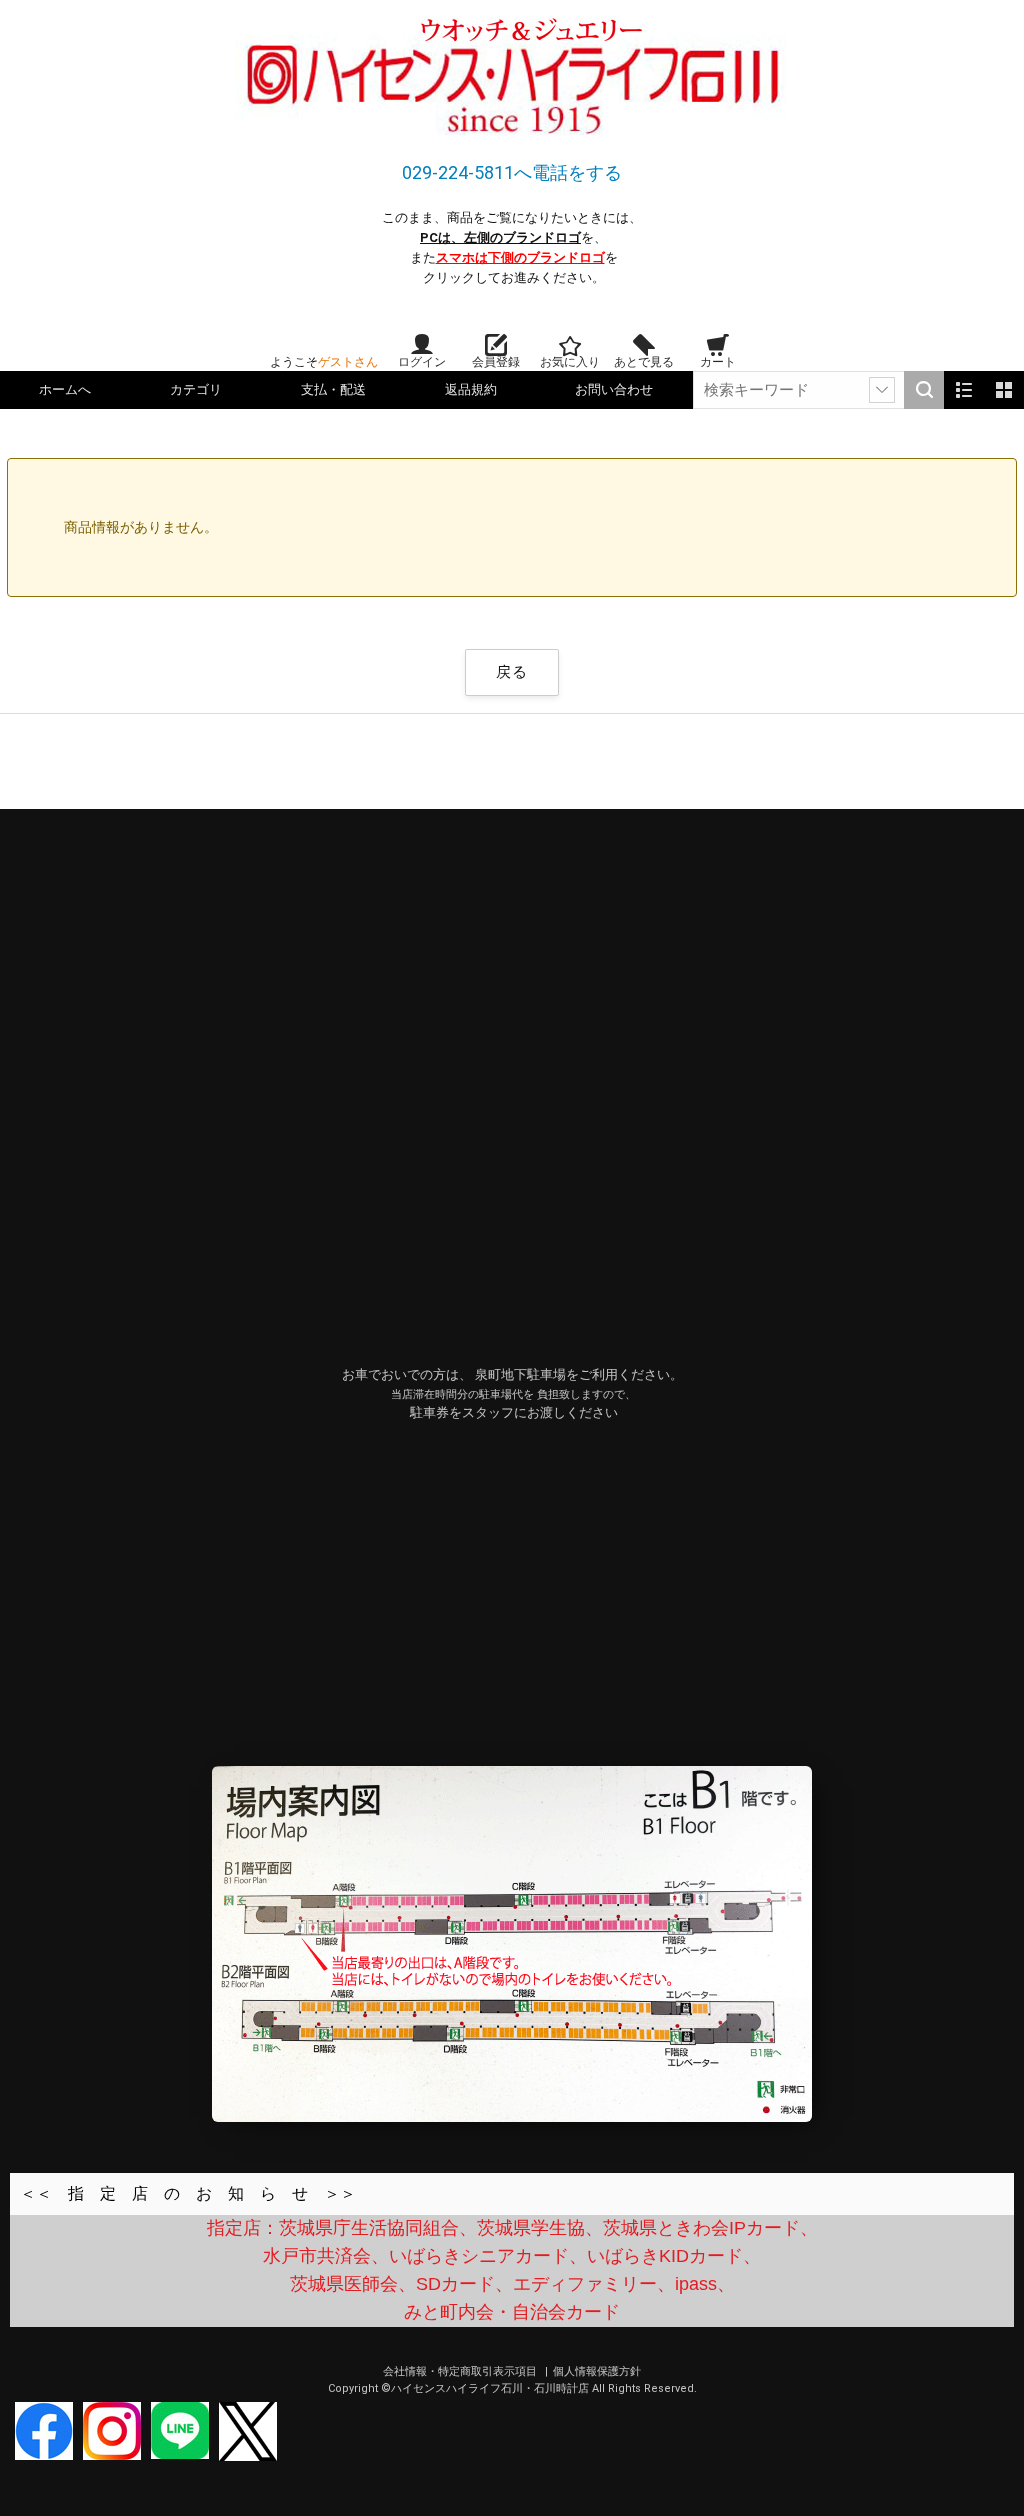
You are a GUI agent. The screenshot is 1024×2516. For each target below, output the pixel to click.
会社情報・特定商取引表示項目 (461, 2371)
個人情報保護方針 (597, 2371)
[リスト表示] (964, 390)
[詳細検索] (882, 390)
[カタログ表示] (1004, 390)
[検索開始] (924, 390)
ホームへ (65, 389)
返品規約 (471, 389)
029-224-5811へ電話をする (512, 172)
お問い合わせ (614, 389)
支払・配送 (333, 389)
